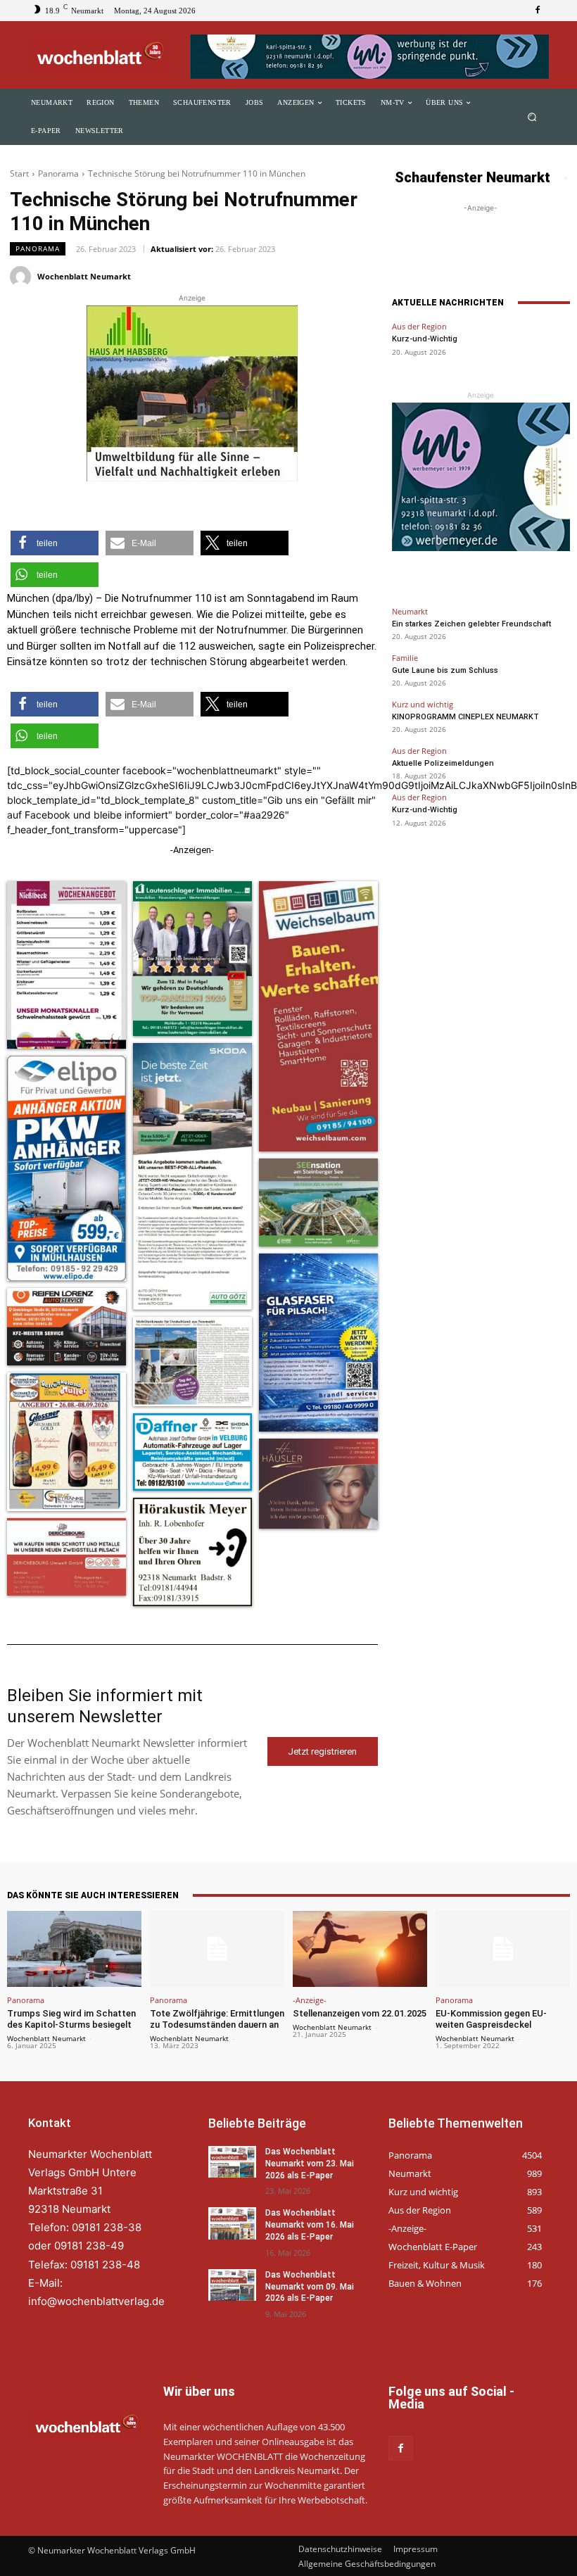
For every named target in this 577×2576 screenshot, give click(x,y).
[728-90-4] (369, 57)
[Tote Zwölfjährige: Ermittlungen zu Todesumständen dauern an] (217, 1949)
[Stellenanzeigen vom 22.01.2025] (360, 1949)
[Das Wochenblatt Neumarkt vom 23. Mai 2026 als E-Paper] (232, 2162)
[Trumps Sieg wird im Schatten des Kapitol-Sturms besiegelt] (74, 1949)
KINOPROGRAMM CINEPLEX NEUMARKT (465, 717)
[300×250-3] (481, 477)
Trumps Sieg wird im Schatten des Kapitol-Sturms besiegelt (71, 2019)
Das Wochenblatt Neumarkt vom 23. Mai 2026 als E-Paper (310, 2164)
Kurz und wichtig (423, 704)
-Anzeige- (310, 2000)
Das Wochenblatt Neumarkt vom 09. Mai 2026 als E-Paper (310, 2286)
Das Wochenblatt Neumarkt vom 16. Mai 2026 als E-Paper (310, 2225)
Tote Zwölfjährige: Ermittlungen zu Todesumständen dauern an (217, 2019)
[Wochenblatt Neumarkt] (23, 277)
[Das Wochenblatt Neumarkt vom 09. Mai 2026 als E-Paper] (232, 2284)
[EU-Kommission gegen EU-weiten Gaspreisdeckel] (503, 1949)
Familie (405, 658)
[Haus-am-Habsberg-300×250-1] (192, 393)
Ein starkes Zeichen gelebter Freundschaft (471, 624)
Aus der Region (419, 326)
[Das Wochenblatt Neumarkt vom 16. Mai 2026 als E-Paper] (232, 2223)
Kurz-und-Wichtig (425, 339)
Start (19, 173)
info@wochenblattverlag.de (96, 2300)
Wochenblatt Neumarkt (84, 276)
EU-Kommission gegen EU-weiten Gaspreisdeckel (491, 2019)
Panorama (58, 173)
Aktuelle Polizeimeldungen (443, 763)
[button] (532, 117)
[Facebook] (538, 11)
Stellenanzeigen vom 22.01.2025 (360, 2013)
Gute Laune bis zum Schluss (445, 670)
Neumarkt (410, 611)
